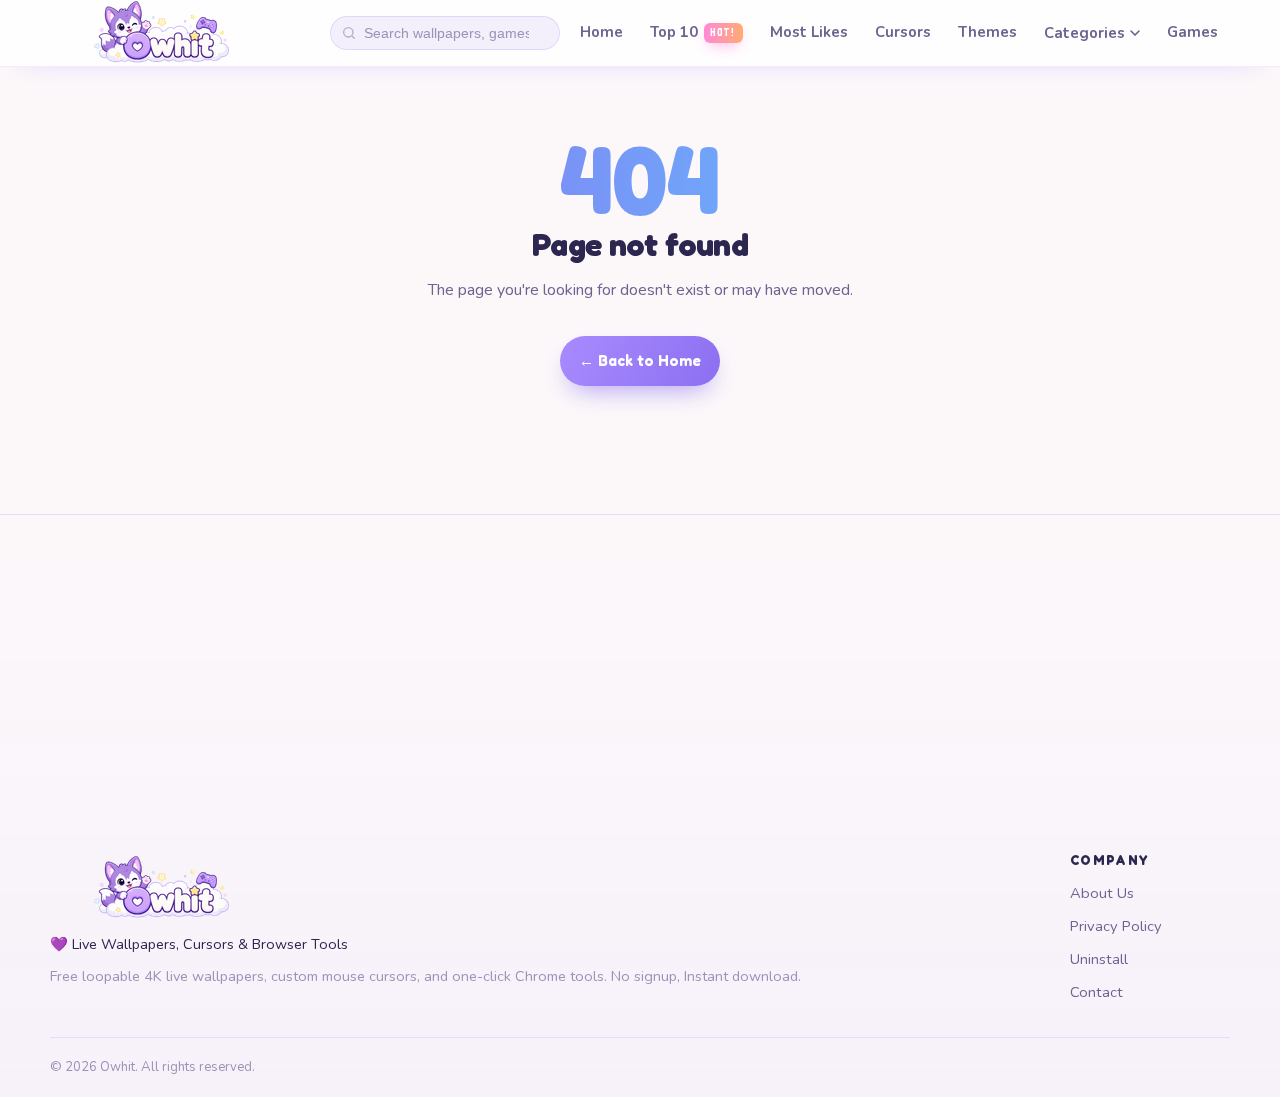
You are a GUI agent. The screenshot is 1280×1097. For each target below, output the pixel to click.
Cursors (903, 32)
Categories (1084, 33)
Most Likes (809, 32)
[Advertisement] (640, 703)
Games (1192, 32)
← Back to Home (640, 360)
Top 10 (693, 32)
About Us (1102, 893)
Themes (987, 32)
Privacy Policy (1116, 926)
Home (601, 32)
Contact (1096, 992)
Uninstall (1099, 959)
